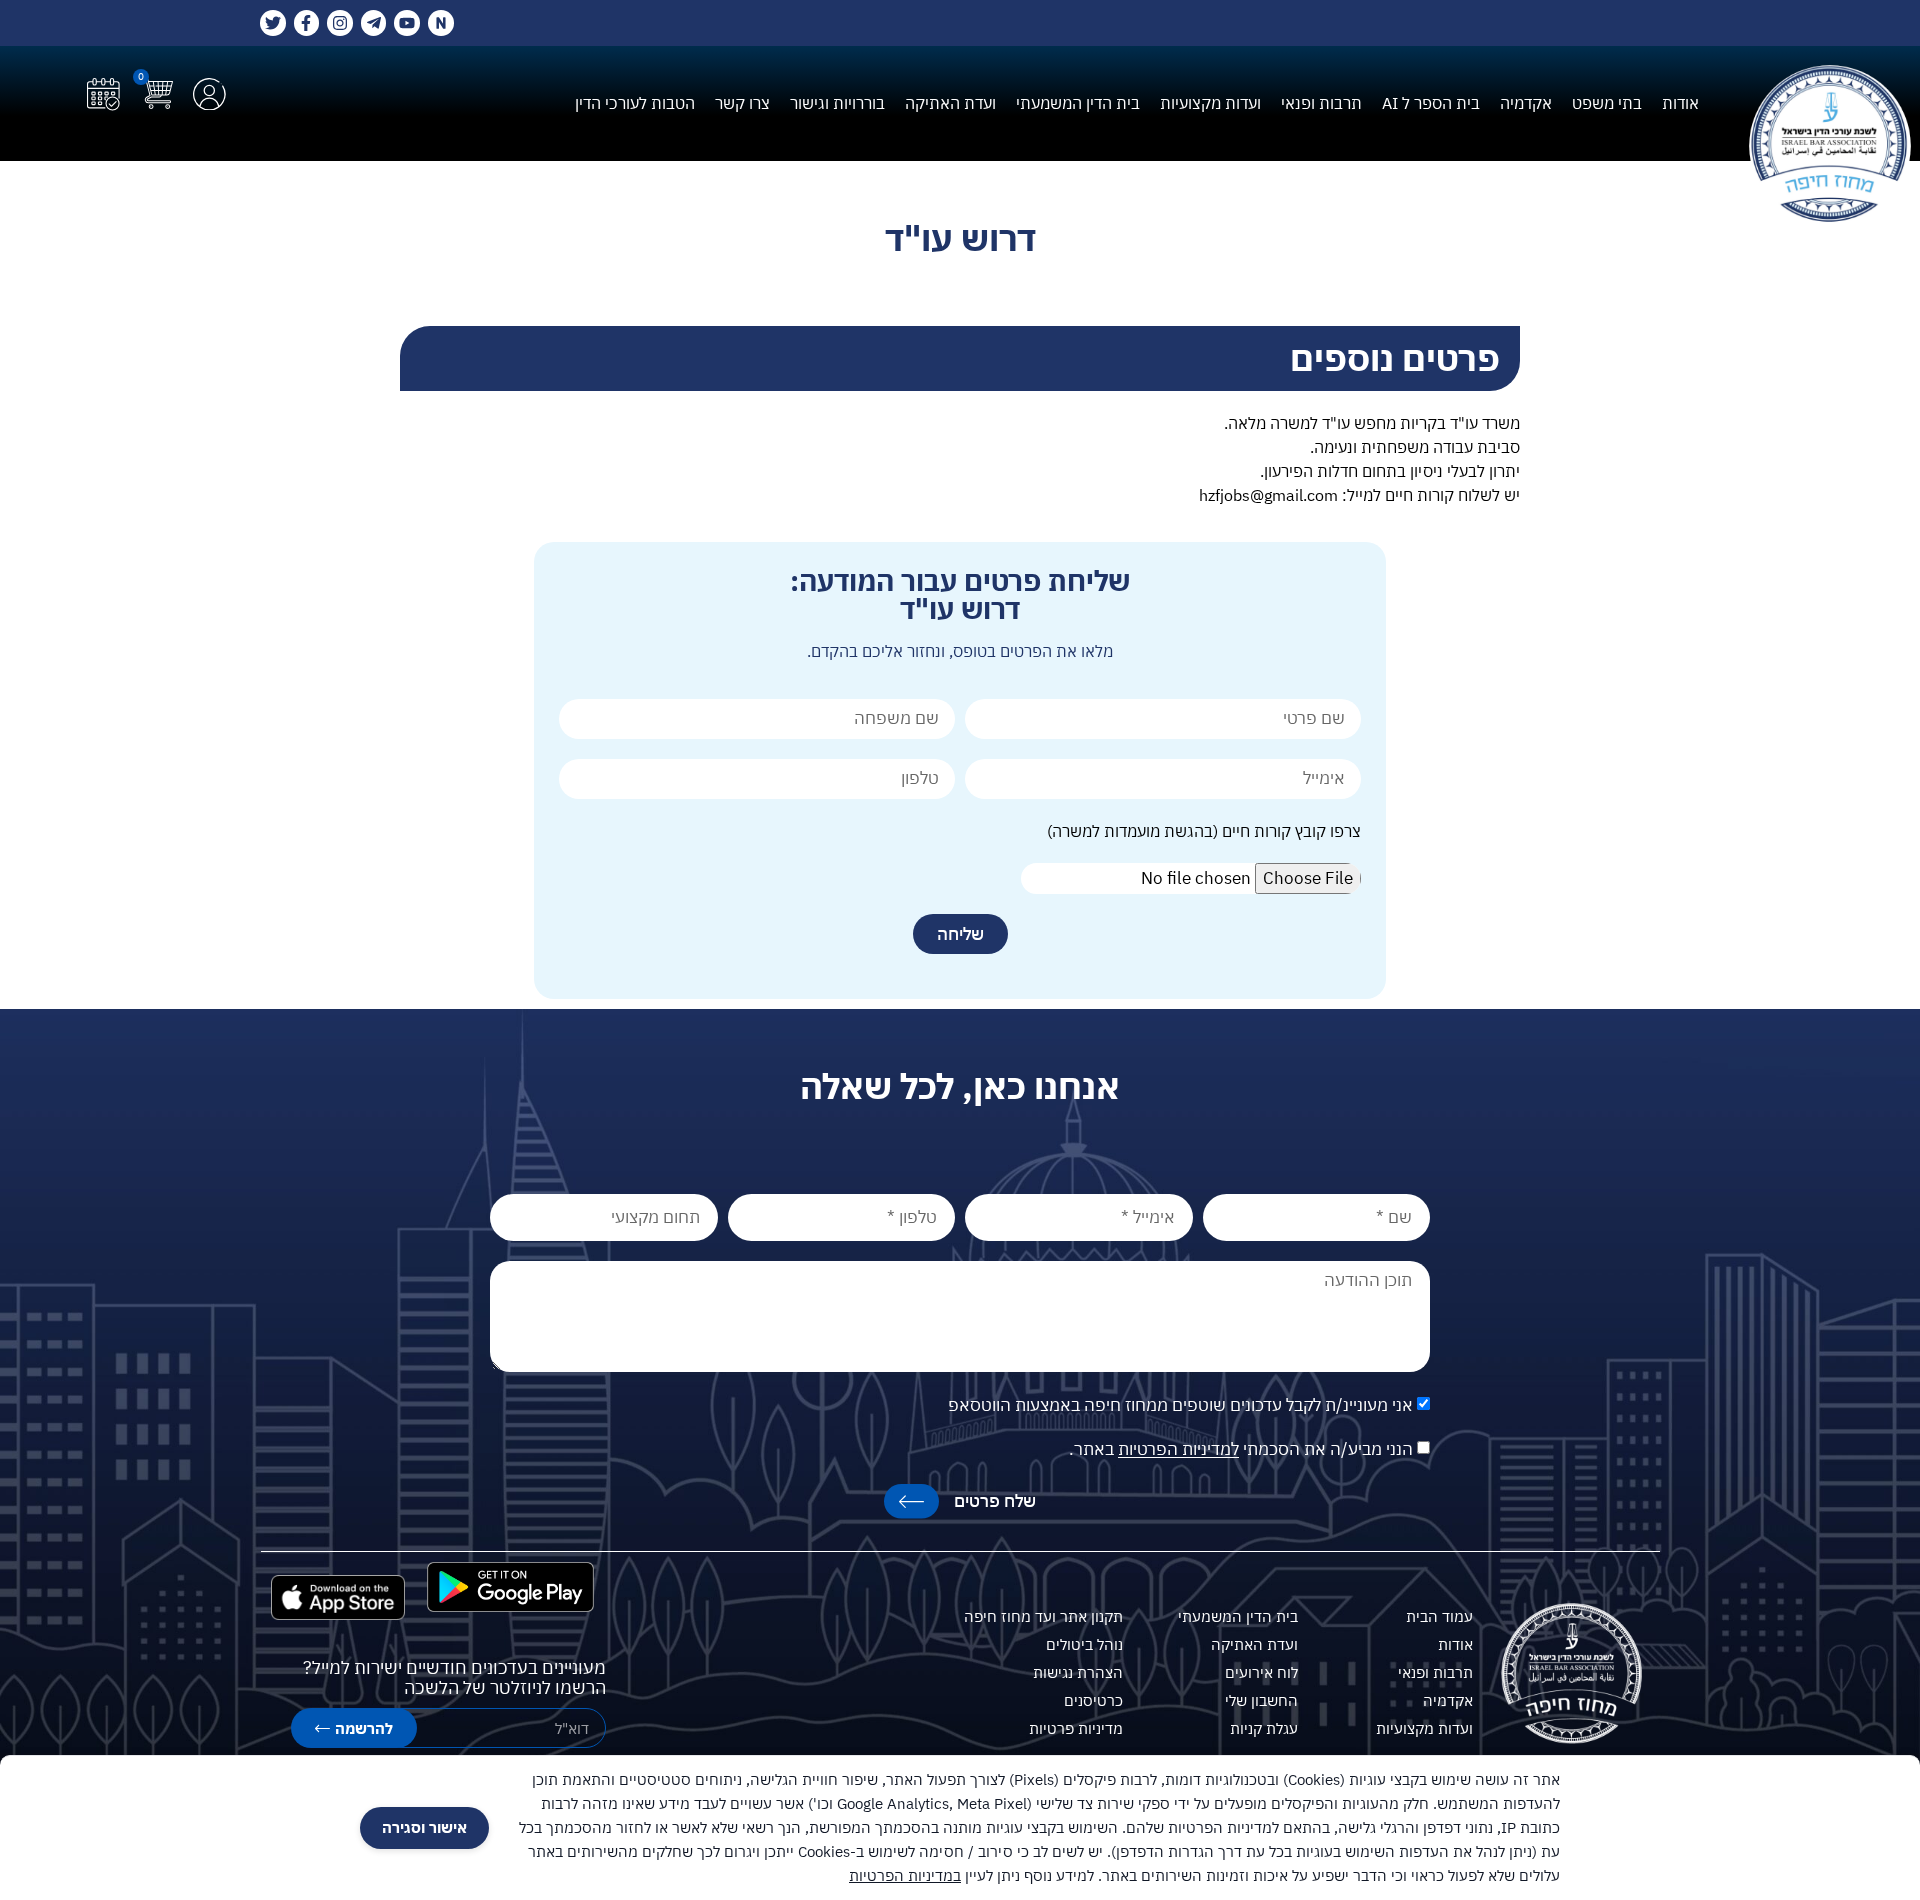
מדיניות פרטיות (1076, 1728)
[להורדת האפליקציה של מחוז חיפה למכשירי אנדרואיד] (511, 1587)
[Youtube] (407, 23)
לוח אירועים (1261, 1672)
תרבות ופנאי (1321, 103)
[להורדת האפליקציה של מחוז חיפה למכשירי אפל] (338, 1597)
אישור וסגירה (424, 1827)
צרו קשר (742, 103)
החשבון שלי (1261, 1700)
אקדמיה (1526, 103)
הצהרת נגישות (1078, 1672)
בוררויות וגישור (837, 103)
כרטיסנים (1093, 1700)
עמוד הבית (1439, 1616)
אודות (1680, 103)
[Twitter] (273, 23)
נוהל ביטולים (1084, 1644)
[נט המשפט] (441, 23)
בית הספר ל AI (1431, 103)
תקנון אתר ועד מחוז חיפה (1043, 1616)
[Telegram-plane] (374, 23)
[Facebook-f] (307, 23)
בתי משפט (1607, 103)
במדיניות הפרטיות (905, 1875)
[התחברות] (209, 94)
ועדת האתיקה (950, 103)
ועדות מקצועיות (1210, 103)
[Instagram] (340, 23)
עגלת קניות (1264, 1728)
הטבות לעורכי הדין (635, 103)
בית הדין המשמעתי (1078, 103)
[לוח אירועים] (103, 94)
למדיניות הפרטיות (1178, 1450)
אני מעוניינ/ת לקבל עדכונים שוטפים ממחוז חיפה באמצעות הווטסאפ (1180, 1406)
